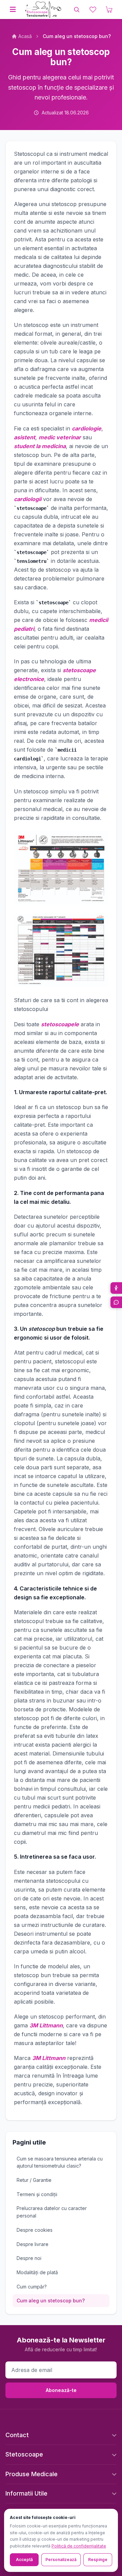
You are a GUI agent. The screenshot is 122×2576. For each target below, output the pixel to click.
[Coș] (109, 10)
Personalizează (61, 2560)
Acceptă (24, 2560)
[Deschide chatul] (116, 1302)
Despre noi (29, 2258)
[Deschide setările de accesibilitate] (116, 1288)
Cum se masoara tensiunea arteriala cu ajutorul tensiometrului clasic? (60, 2162)
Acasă (25, 36)
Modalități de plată (37, 2272)
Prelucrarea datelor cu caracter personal (52, 2212)
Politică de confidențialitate (79, 2546)
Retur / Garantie (34, 2180)
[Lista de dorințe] (93, 10)
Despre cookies (35, 2230)
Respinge (98, 2560)
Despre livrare (33, 2244)
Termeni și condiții (37, 2194)
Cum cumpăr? (32, 2287)
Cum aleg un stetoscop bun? (51, 2301)
